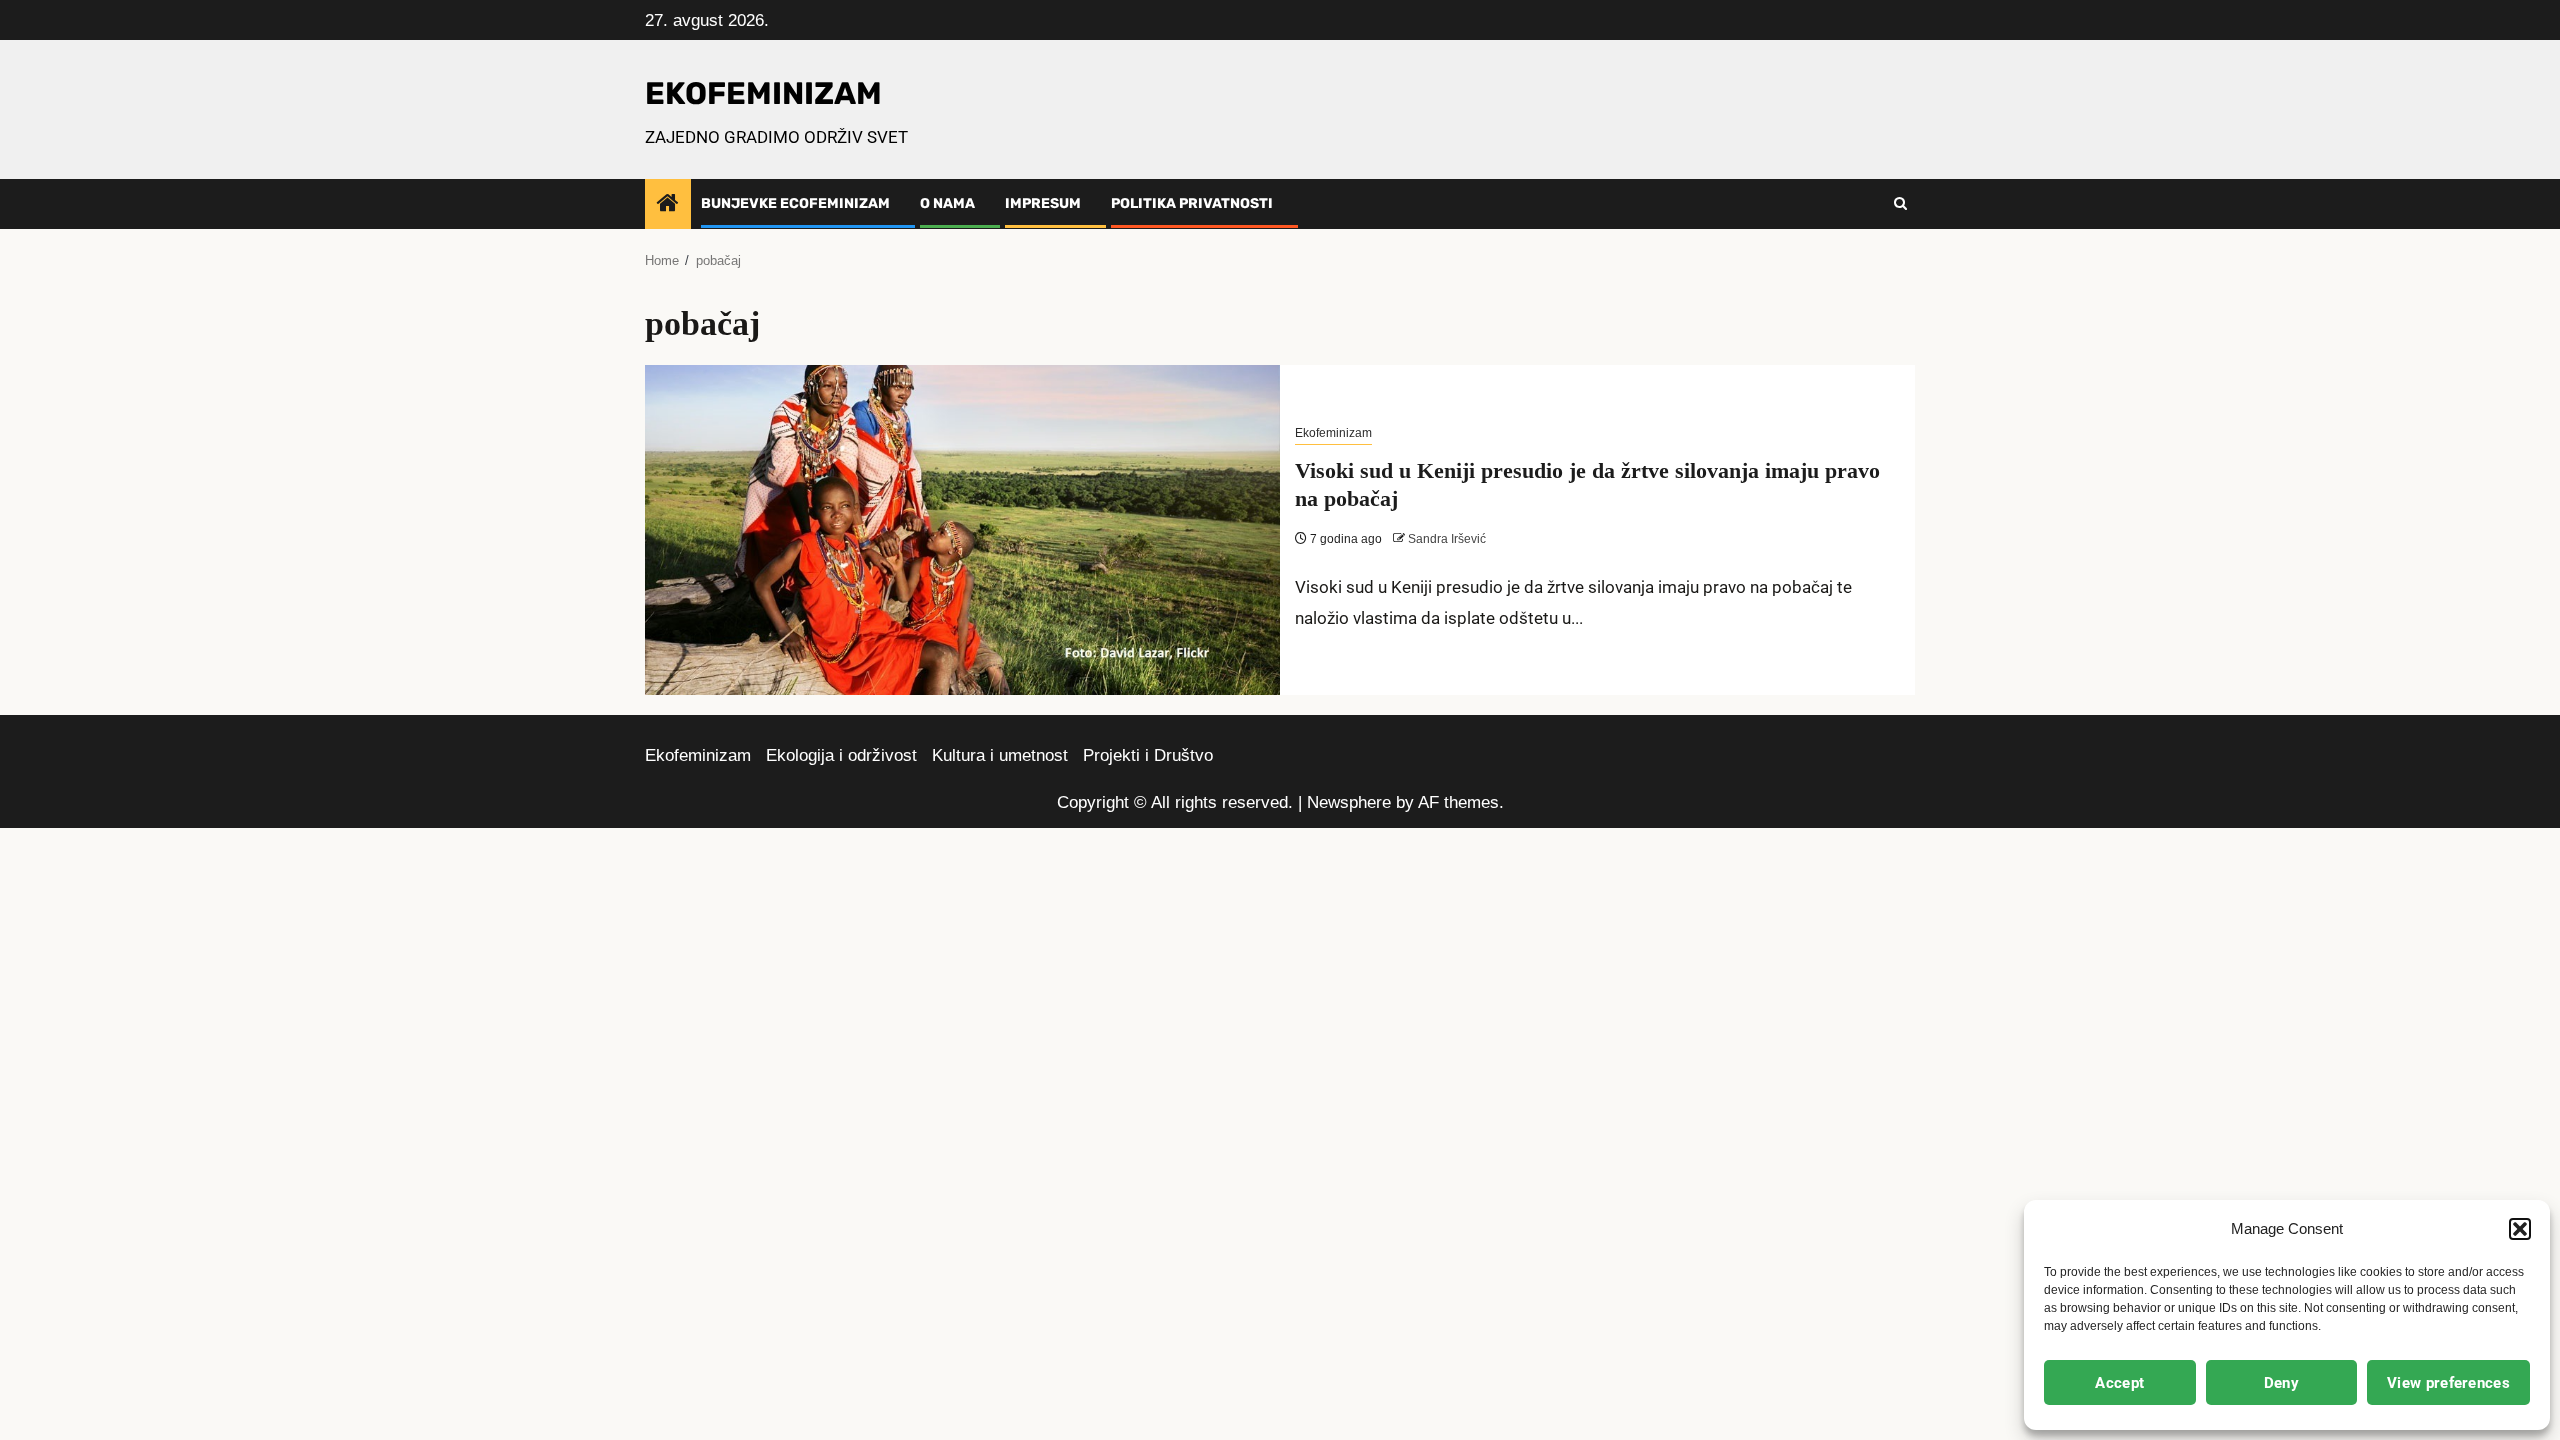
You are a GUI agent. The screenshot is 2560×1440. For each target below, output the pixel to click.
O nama (947, 203)
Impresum (1043, 203)
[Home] (668, 204)
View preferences (2448, 1383)
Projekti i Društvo (1148, 755)
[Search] (1900, 204)
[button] (2520, 1229)
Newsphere (1349, 802)
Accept (2119, 1383)
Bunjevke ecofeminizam (795, 203)
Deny (2281, 1383)
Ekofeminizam (1333, 433)
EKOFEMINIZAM (763, 93)
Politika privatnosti (1192, 203)
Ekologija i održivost (841, 755)
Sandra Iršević (1447, 539)
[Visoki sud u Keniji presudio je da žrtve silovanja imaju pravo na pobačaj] (962, 530)
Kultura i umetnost (1000, 755)
